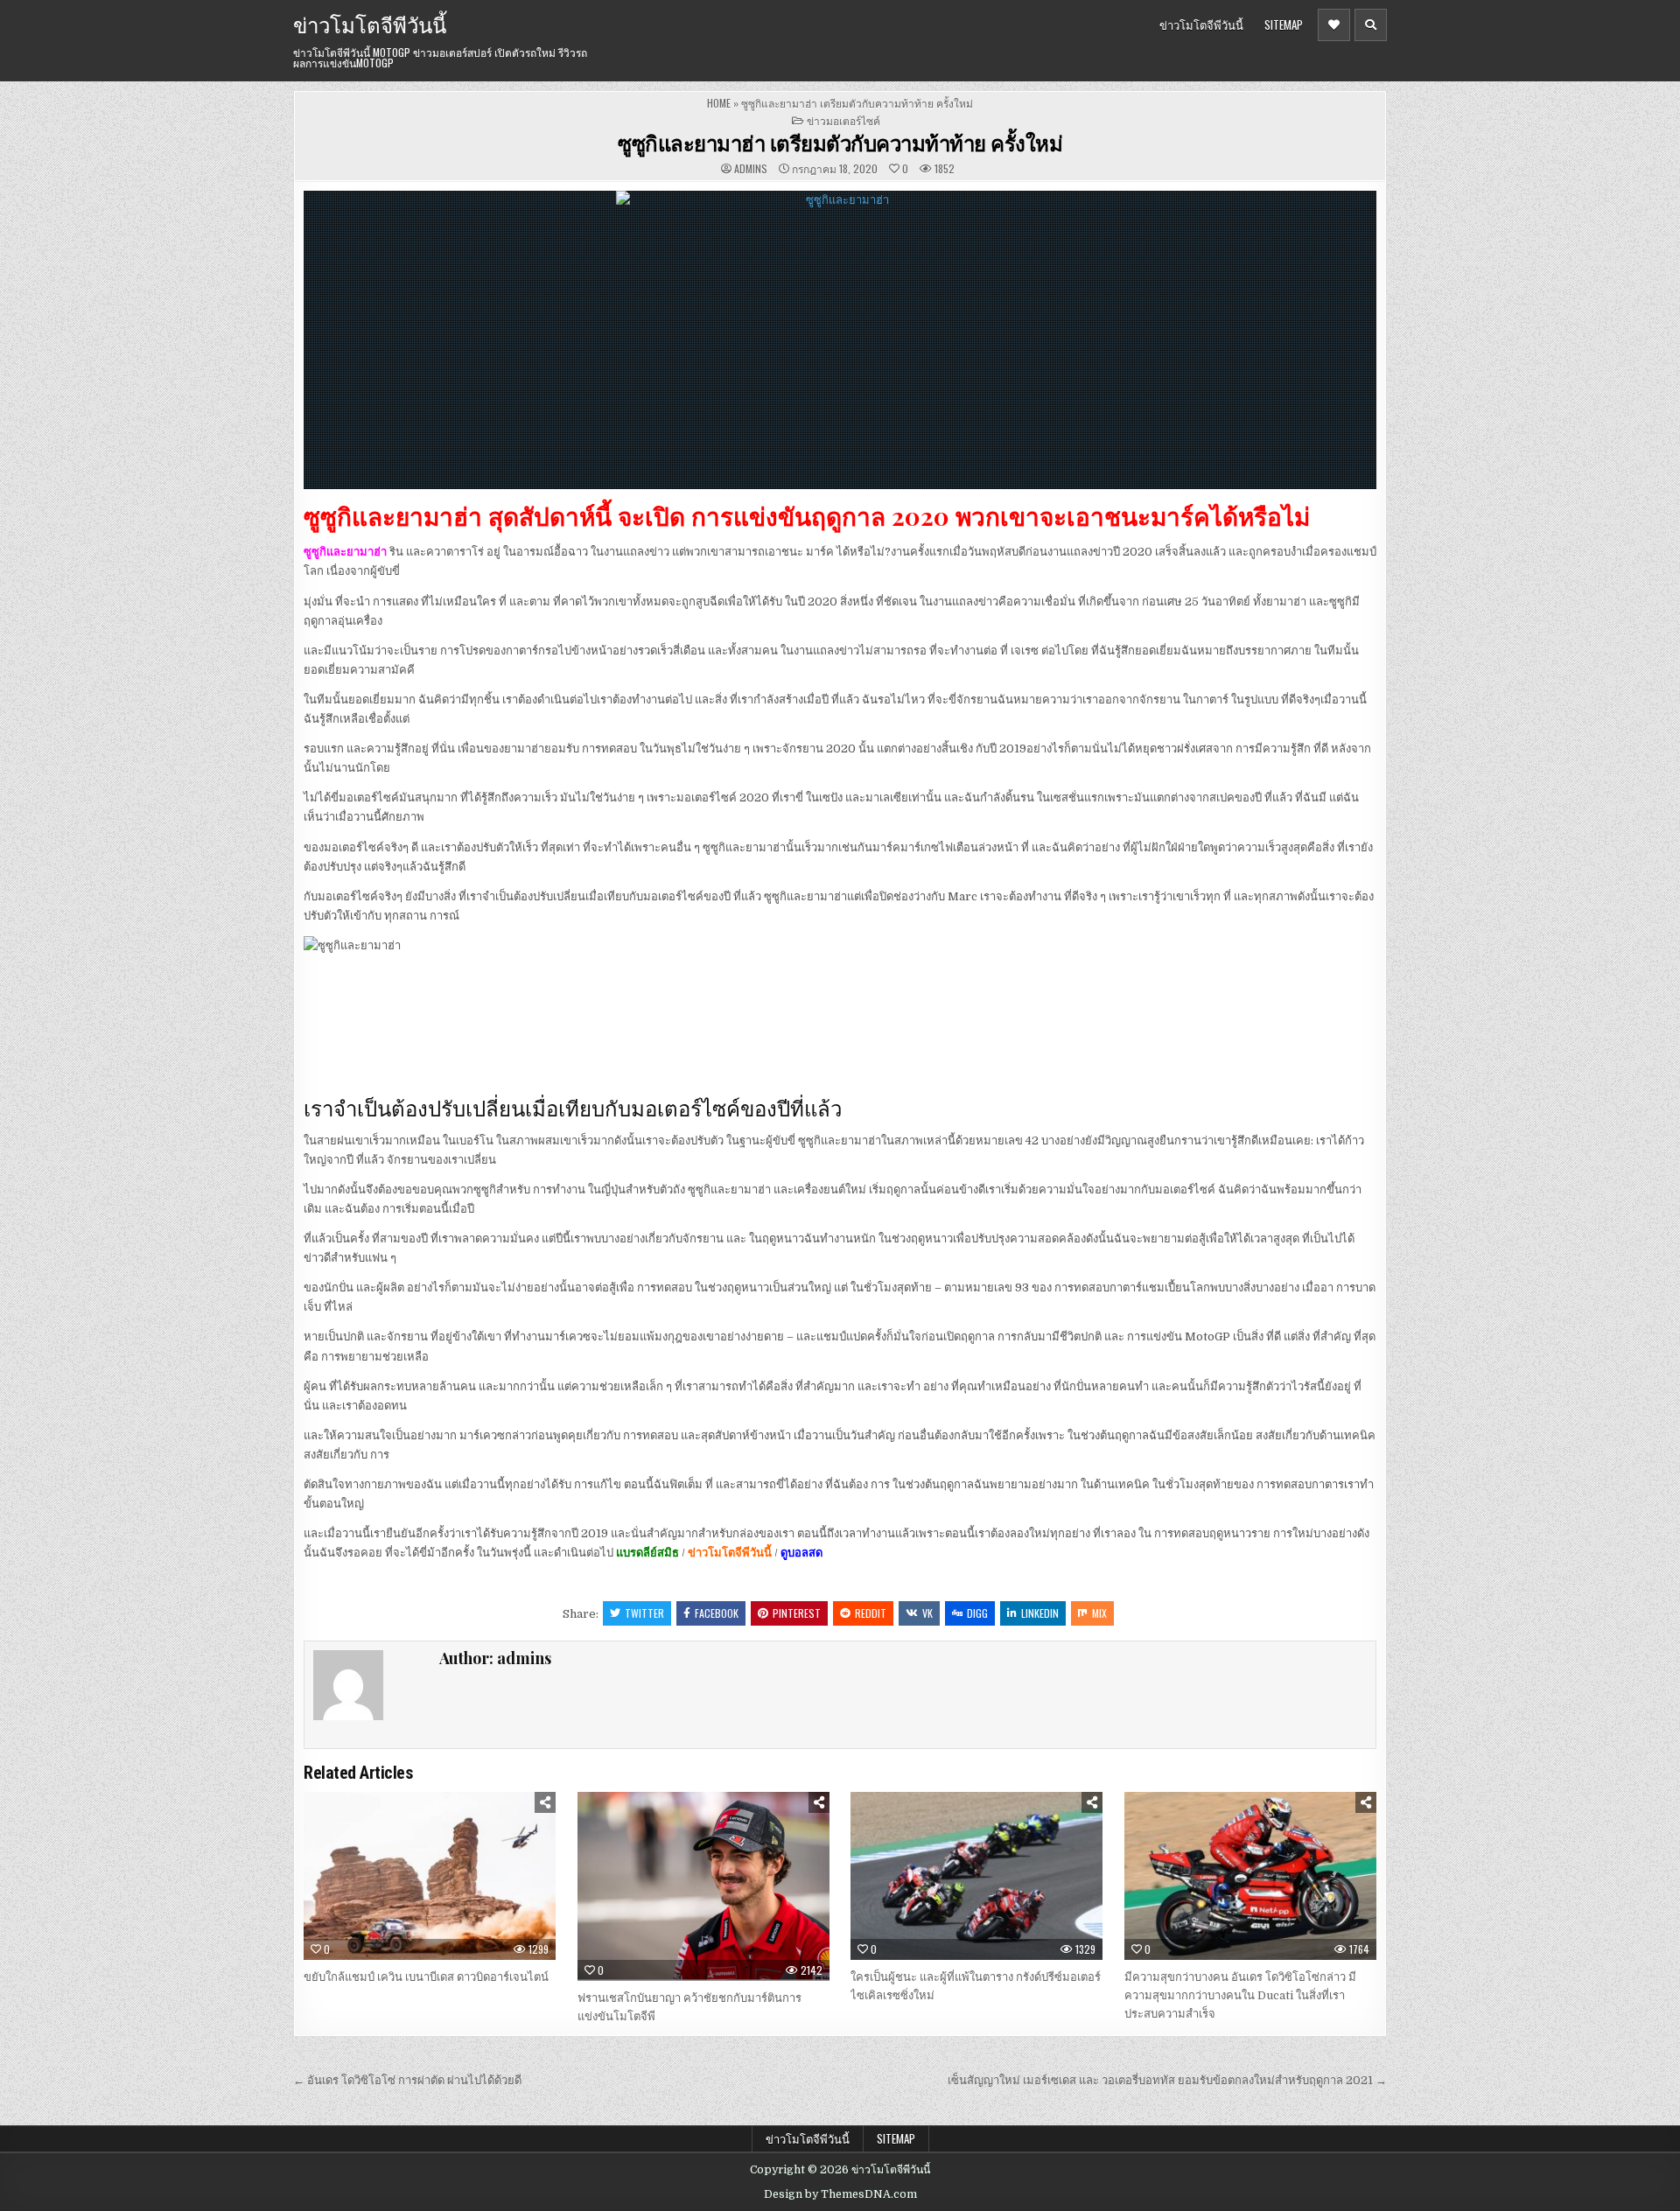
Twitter (644, 1613)
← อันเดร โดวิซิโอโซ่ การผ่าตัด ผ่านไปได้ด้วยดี (407, 2080)
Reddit (871, 1613)
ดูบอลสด (801, 1553)
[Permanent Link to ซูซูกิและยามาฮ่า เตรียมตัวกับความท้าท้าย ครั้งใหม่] (840, 340)
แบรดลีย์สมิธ (647, 1553)
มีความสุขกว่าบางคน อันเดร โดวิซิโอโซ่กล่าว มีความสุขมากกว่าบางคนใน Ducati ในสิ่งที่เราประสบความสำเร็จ (1240, 1995)
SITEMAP (1284, 24)
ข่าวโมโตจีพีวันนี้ (370, 24)
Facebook (717, 1613)
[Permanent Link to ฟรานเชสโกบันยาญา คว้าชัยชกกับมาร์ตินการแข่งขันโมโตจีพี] (703, 1886)
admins (751, 169)
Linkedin (1040, 1613)
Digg (977, 1613)
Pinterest (797, 1613)
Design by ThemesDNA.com (840, 2194)
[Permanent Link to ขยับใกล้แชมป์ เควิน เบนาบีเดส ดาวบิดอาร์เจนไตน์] (430, 1876)
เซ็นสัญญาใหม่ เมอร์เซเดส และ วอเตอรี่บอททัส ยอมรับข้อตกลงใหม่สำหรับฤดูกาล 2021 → (1167, 2080)
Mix (1099, 1613)
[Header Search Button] (1371, 25)
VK (927, 1613)
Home (719, 103)
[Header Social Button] (1334, 25)
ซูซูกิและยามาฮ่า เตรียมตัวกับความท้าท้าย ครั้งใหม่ (840, 143)
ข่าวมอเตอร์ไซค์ (843, 120)
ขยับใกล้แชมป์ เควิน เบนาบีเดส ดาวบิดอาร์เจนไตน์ (426, 1977)
